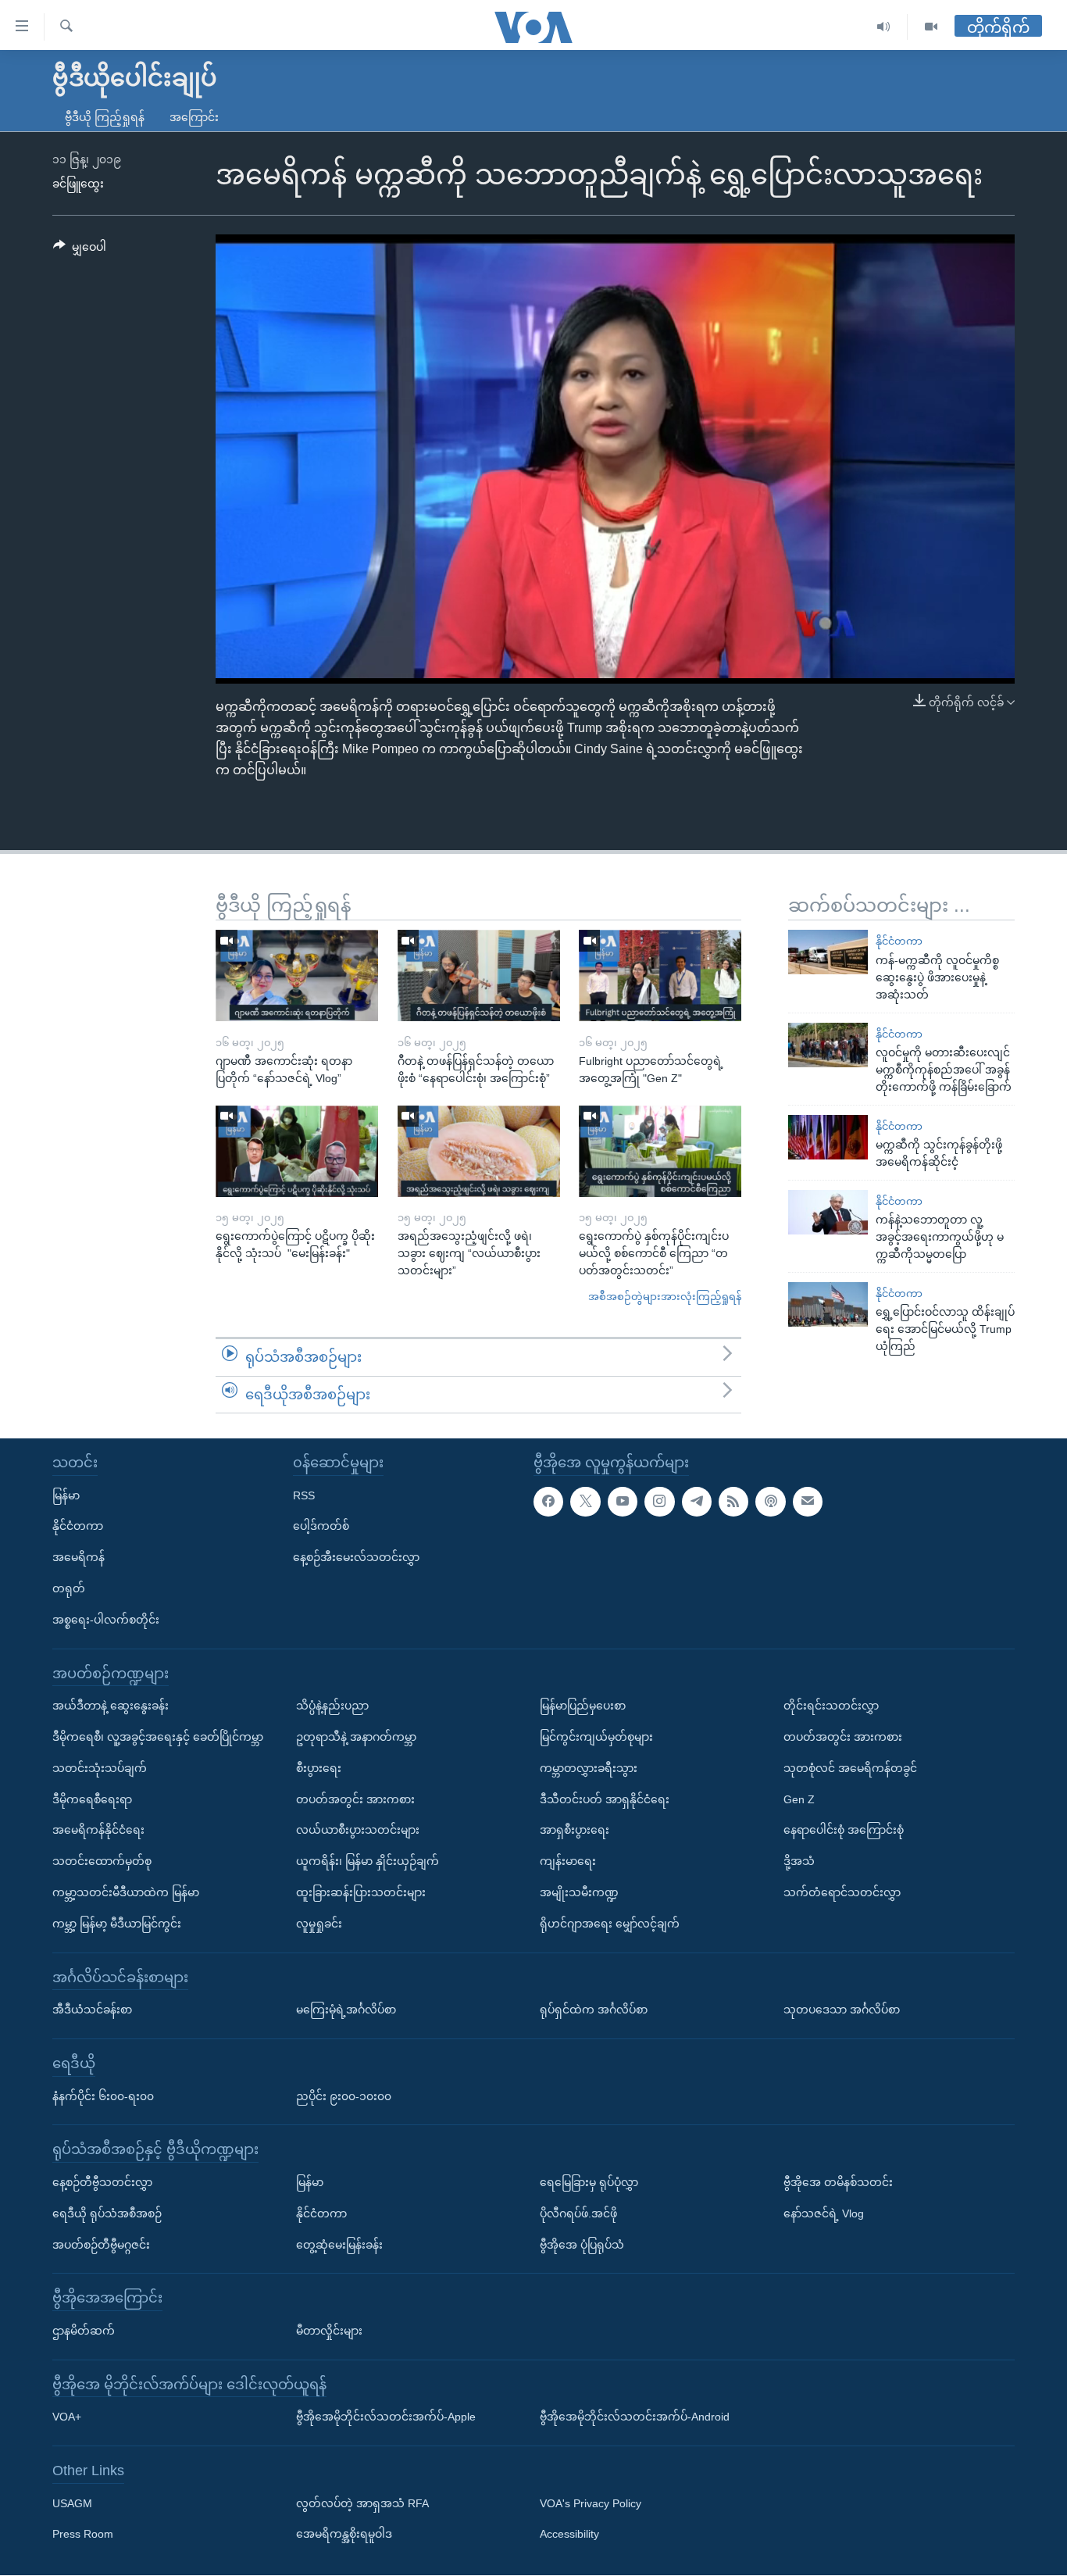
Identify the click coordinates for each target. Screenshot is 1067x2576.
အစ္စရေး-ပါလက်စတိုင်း (106, 1620)
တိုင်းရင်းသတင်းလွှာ (831, 1706)
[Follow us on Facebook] (548, 1502)
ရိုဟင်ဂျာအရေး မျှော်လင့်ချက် (610, 1924)
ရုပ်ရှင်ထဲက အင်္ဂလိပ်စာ (594, 2010)
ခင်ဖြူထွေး (78, 184)
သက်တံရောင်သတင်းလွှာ (842, 1892)
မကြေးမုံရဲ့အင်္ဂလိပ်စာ (346, 2010)
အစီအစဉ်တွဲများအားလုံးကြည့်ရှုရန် (665, 1297)
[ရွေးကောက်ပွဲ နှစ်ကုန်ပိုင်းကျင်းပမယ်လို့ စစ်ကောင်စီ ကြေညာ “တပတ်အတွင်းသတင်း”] (660, 1151)
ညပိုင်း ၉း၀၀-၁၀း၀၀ (344, 2096)
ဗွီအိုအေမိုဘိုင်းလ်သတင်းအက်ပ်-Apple (386, 2417)
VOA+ (67, 2417)
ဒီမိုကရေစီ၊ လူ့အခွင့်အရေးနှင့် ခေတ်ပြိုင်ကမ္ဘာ (158, 1737)
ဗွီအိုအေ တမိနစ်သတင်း (838, 2182)
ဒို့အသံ (799, 1861)
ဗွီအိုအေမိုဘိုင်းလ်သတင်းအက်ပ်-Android (635, 2417)
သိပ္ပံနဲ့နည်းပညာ (332, 1706)
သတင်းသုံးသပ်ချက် (100, 1768)
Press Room (83, 2535)
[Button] (80, 250)
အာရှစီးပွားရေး (575, 1831)
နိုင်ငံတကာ (899, 941)
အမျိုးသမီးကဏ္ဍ (579, 1892)
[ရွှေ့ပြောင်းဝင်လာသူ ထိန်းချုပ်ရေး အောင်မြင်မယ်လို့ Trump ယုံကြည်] (828, 1304)
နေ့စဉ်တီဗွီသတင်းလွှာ (102, 2182)
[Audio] (884, 27)
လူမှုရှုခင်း (319, 1924)
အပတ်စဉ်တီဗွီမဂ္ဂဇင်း (101, 2245)
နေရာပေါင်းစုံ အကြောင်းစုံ (844, 1831)
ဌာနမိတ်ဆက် (84, 2331)
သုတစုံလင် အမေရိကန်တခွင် (850, 1768)
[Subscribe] (808, 1502)
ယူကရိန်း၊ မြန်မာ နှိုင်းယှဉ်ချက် (368, 1861)
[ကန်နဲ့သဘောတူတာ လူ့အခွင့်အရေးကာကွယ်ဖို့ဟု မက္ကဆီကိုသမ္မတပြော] (828, 1212)
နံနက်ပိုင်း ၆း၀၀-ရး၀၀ (103, 2096)
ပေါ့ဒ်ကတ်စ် (321, 1527)
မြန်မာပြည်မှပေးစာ (583, 1706)
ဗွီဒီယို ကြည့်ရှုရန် (105, 117)
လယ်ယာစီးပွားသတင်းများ (358, 1831)
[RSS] (733, 1502)
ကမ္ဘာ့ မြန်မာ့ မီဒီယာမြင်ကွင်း (117, 1924)
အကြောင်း (194, 117)
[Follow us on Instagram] (659, 1502)
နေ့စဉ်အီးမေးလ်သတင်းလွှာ (356, 1557)
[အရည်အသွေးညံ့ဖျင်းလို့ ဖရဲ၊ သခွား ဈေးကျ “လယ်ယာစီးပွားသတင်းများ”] (479, 1151)
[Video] (931, 27)
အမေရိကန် (79, 1557)
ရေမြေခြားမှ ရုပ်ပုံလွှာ (589, 2182)
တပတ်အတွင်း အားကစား (355, 1799)
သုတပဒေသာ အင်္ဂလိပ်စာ (842, 2010)
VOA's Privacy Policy (591, 2503)
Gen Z (799, 1799)
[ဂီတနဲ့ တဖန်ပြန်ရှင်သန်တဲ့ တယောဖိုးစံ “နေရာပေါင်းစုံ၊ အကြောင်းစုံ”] (479, 975)
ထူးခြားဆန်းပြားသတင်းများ (361, 1892)
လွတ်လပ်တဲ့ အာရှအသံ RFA (362, 2503)
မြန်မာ (66, 1495)
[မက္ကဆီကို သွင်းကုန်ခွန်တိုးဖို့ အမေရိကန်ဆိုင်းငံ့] (828, 1137)
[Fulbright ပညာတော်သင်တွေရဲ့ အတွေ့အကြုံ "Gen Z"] (660, 975)
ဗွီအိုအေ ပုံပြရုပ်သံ (582, 2245)
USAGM (72, 2503)
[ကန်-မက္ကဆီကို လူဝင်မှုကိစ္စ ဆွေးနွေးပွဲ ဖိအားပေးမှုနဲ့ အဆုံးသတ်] (828, 952)
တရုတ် (69, 1588)
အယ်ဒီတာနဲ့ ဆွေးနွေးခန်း (111, 1706)
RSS (304, 1495)
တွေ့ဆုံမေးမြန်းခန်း (339, 2245)
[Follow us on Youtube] (623, 1502)
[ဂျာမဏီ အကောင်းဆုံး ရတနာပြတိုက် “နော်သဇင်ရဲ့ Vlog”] (297, 975)
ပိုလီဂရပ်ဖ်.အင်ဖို (578, 2213)
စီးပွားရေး (319, 1768)
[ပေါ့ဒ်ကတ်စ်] (770, 1502)
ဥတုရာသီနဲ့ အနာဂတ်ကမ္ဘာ (356, 1737)
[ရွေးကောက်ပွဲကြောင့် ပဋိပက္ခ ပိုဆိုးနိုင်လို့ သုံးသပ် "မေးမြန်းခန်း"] (297, 1151)
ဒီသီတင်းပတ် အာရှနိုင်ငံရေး (605, 1799)
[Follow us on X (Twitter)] (585, 1502)
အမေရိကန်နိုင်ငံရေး (98, 1831)
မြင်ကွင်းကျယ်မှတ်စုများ (596, 1737)
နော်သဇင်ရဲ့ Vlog (824, 2213)
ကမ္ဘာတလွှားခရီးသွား (589, 1768)
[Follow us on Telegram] (697, 1502)
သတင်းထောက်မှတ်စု (102, 1861)
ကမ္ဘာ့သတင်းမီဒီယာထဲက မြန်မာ (126, 1892)
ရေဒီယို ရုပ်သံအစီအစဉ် (107, 2213)
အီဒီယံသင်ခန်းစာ (92, 2010)
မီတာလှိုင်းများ (329, 2331)
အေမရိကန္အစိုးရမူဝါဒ (344, 2535)
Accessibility (569, 2535)
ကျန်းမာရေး (568, 1861)
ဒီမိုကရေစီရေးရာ (92, 1799)
